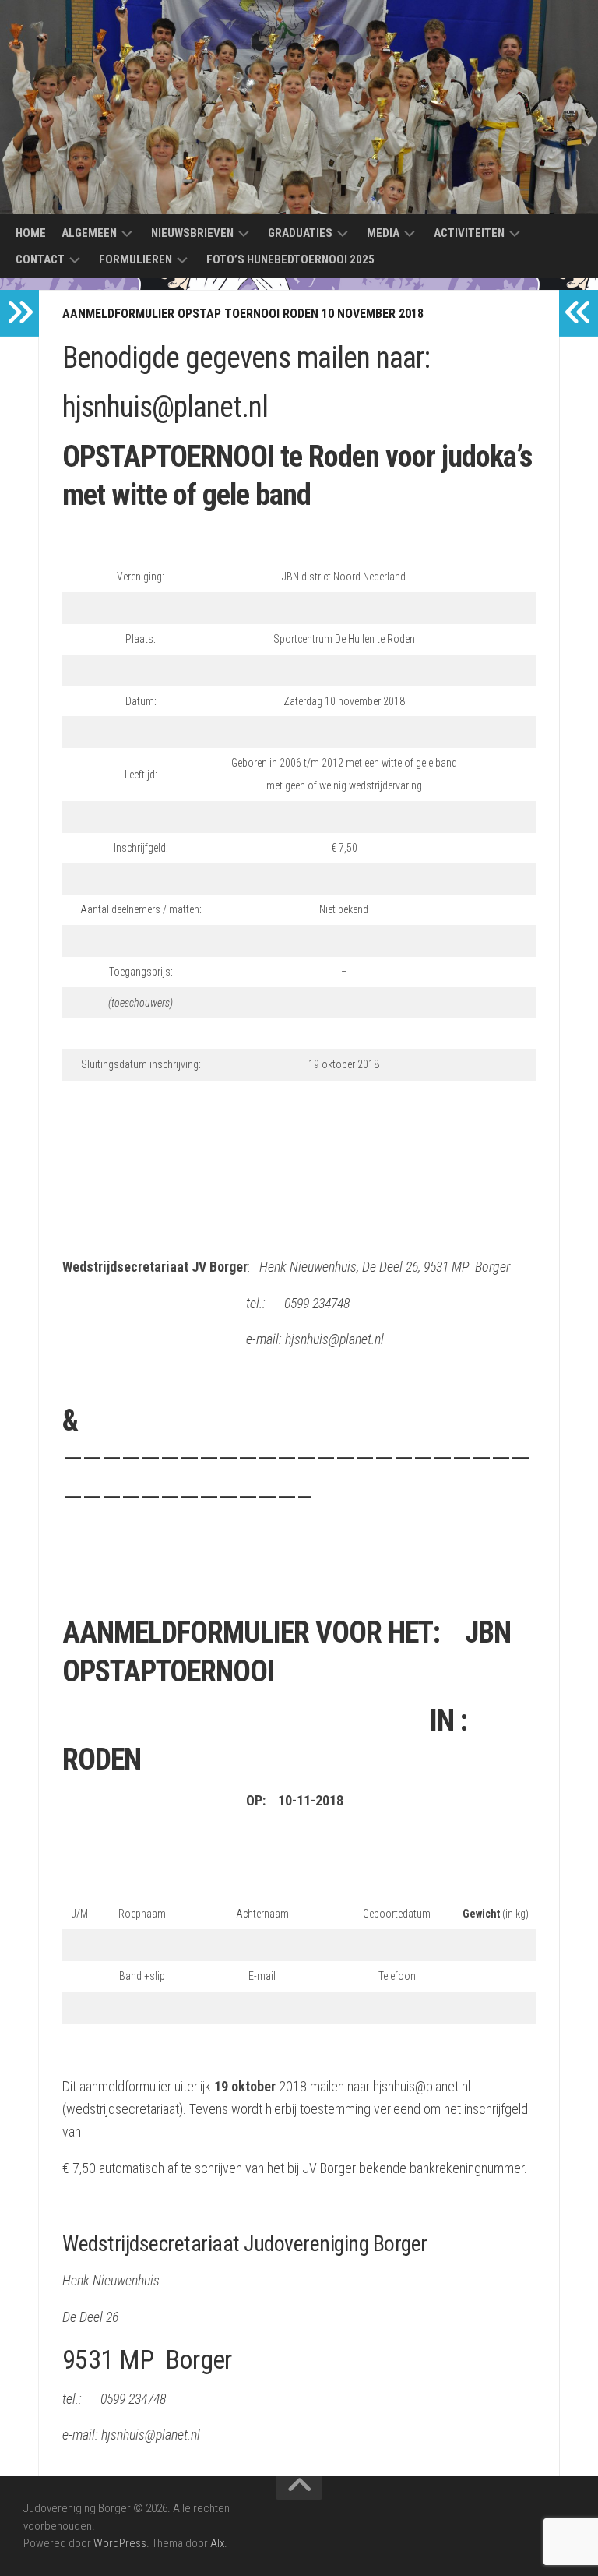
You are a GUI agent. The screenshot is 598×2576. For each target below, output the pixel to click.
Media (383, 233)
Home (31, 233)
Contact (40, 259)
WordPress (120, 2543)
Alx (217, 2543)
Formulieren (135, 259)
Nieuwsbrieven (192, 233)
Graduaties (300, 233)
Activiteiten (469, 233)
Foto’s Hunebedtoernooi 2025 (290, 259)
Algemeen (89, 233)
